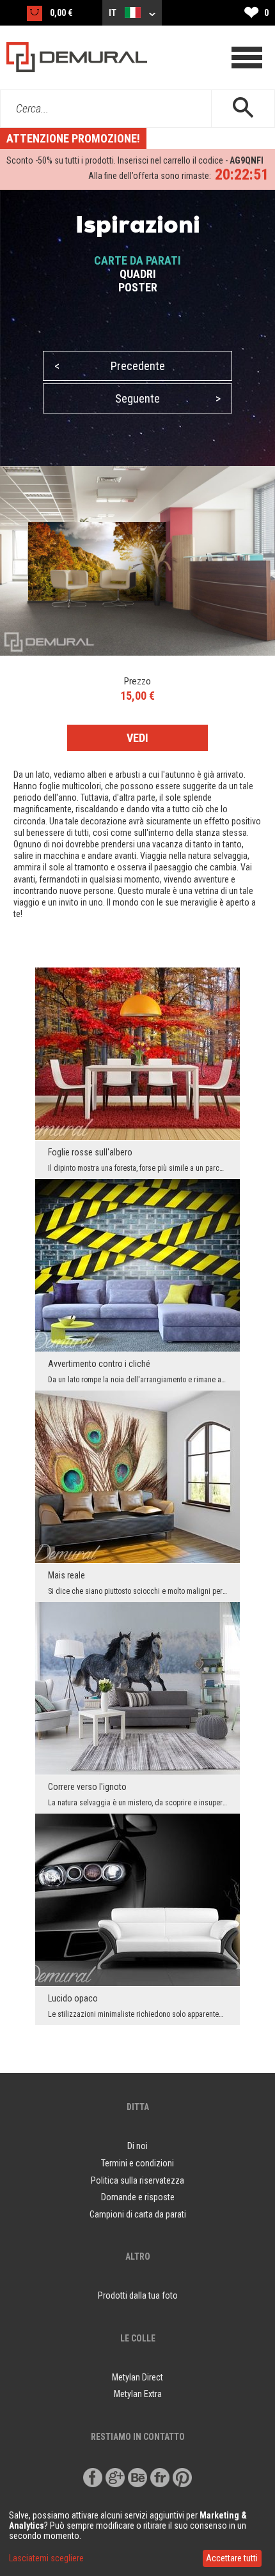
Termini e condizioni (137, 2163)
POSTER (138, 287)
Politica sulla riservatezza (137, 2180)
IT (114, 13)
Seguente (168, 398)
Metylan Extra (138, 2394)
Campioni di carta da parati (138, 2214)
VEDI (137, 738)
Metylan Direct (137, 2377)
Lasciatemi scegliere (46, 2558)
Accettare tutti (232, 2558)
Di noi (137, 2146)
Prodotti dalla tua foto (138, 2295)
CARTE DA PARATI (137, 260)
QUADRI (138, 274)
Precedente (110, 366)
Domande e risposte (138, 2197)
